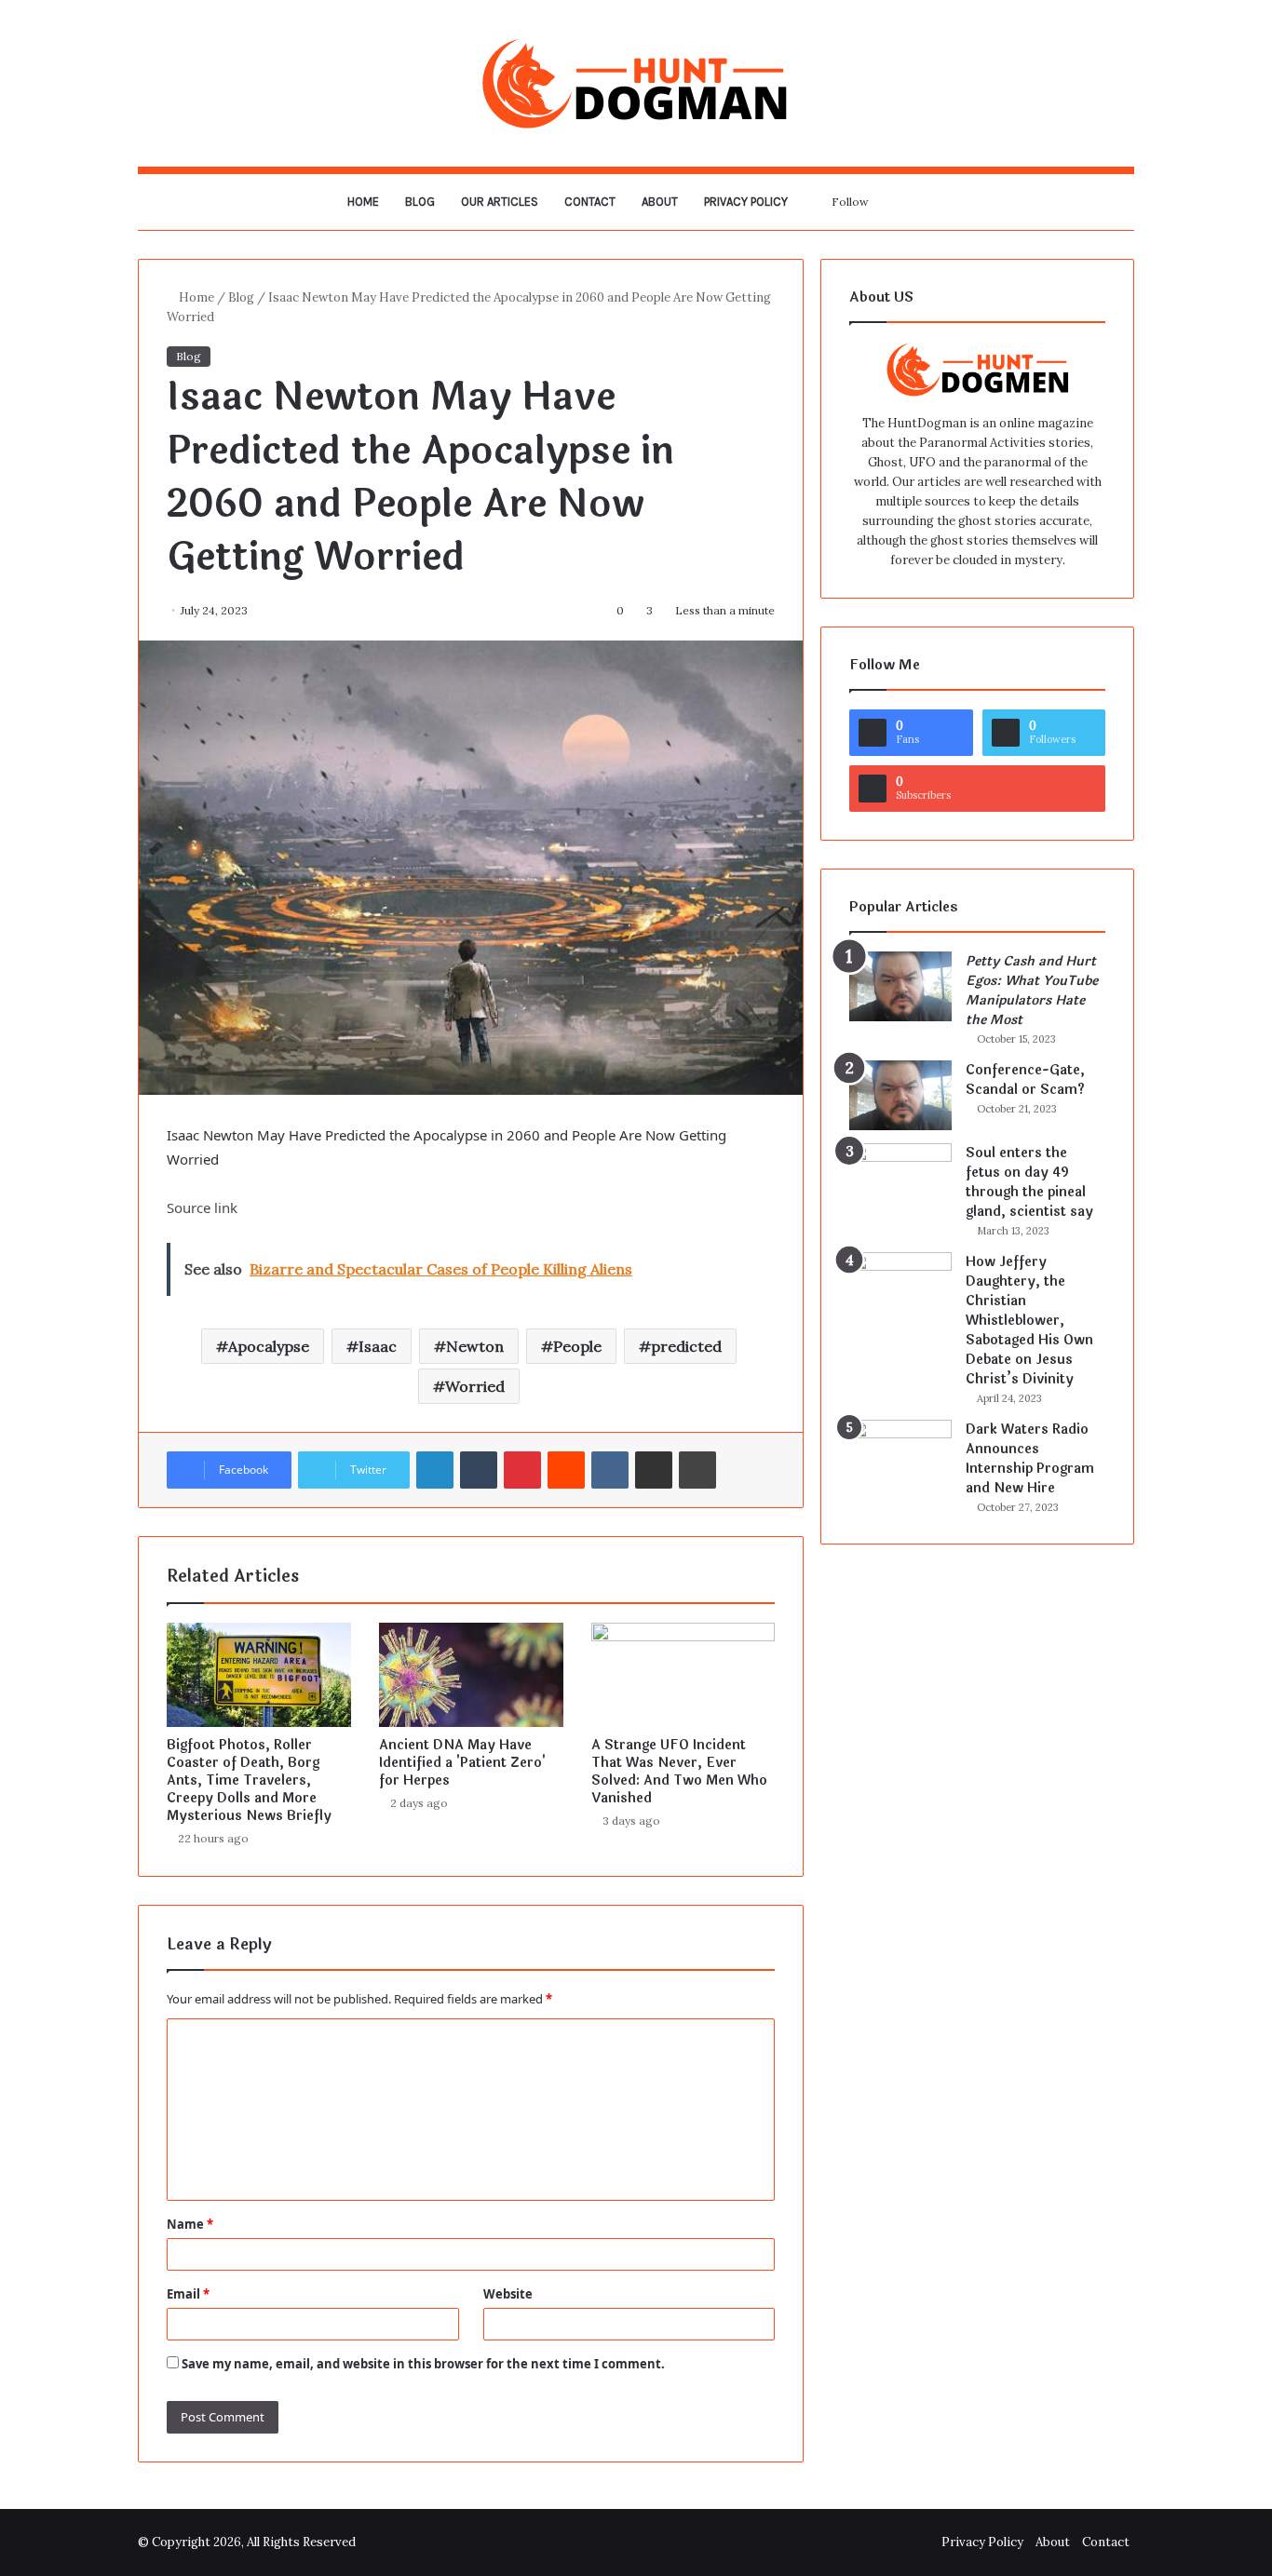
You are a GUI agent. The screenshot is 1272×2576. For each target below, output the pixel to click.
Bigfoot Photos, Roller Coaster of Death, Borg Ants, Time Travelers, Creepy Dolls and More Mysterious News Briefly (249, 1780)
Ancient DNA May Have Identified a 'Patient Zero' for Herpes (462, 1763)
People (577, 1346)
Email (188, 2294)
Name (190, 2224)
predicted (686, 1346)
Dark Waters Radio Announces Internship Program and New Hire (1030, 1459)
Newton (475, 1346)
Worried (475, 1386)
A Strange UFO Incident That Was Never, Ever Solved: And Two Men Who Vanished (679, 1772)
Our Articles (500, 202)
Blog (420, 202)
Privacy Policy (746, 202)
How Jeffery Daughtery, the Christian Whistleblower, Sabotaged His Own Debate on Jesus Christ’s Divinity (1029, 1321)
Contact (590, 202)
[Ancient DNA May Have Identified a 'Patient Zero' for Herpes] (471, 1675)
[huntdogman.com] (636, 83)
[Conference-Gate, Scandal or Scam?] (900, 1095)
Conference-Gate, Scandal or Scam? (1025, 1080)
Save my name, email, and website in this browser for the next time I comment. (423, 2364)
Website (508, 2294)
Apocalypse (269, 1346)
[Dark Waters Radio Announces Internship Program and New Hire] (900, 1455)
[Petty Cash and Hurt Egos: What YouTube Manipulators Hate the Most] (900, 986)
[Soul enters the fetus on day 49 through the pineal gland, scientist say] (900, 1178)
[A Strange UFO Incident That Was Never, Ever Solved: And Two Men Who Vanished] (683, 1675)
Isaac (378, 1346)
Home (363, 202)
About (660, 202)
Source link (202, 1207)
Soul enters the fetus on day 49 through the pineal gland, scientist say (1029, 1182)
